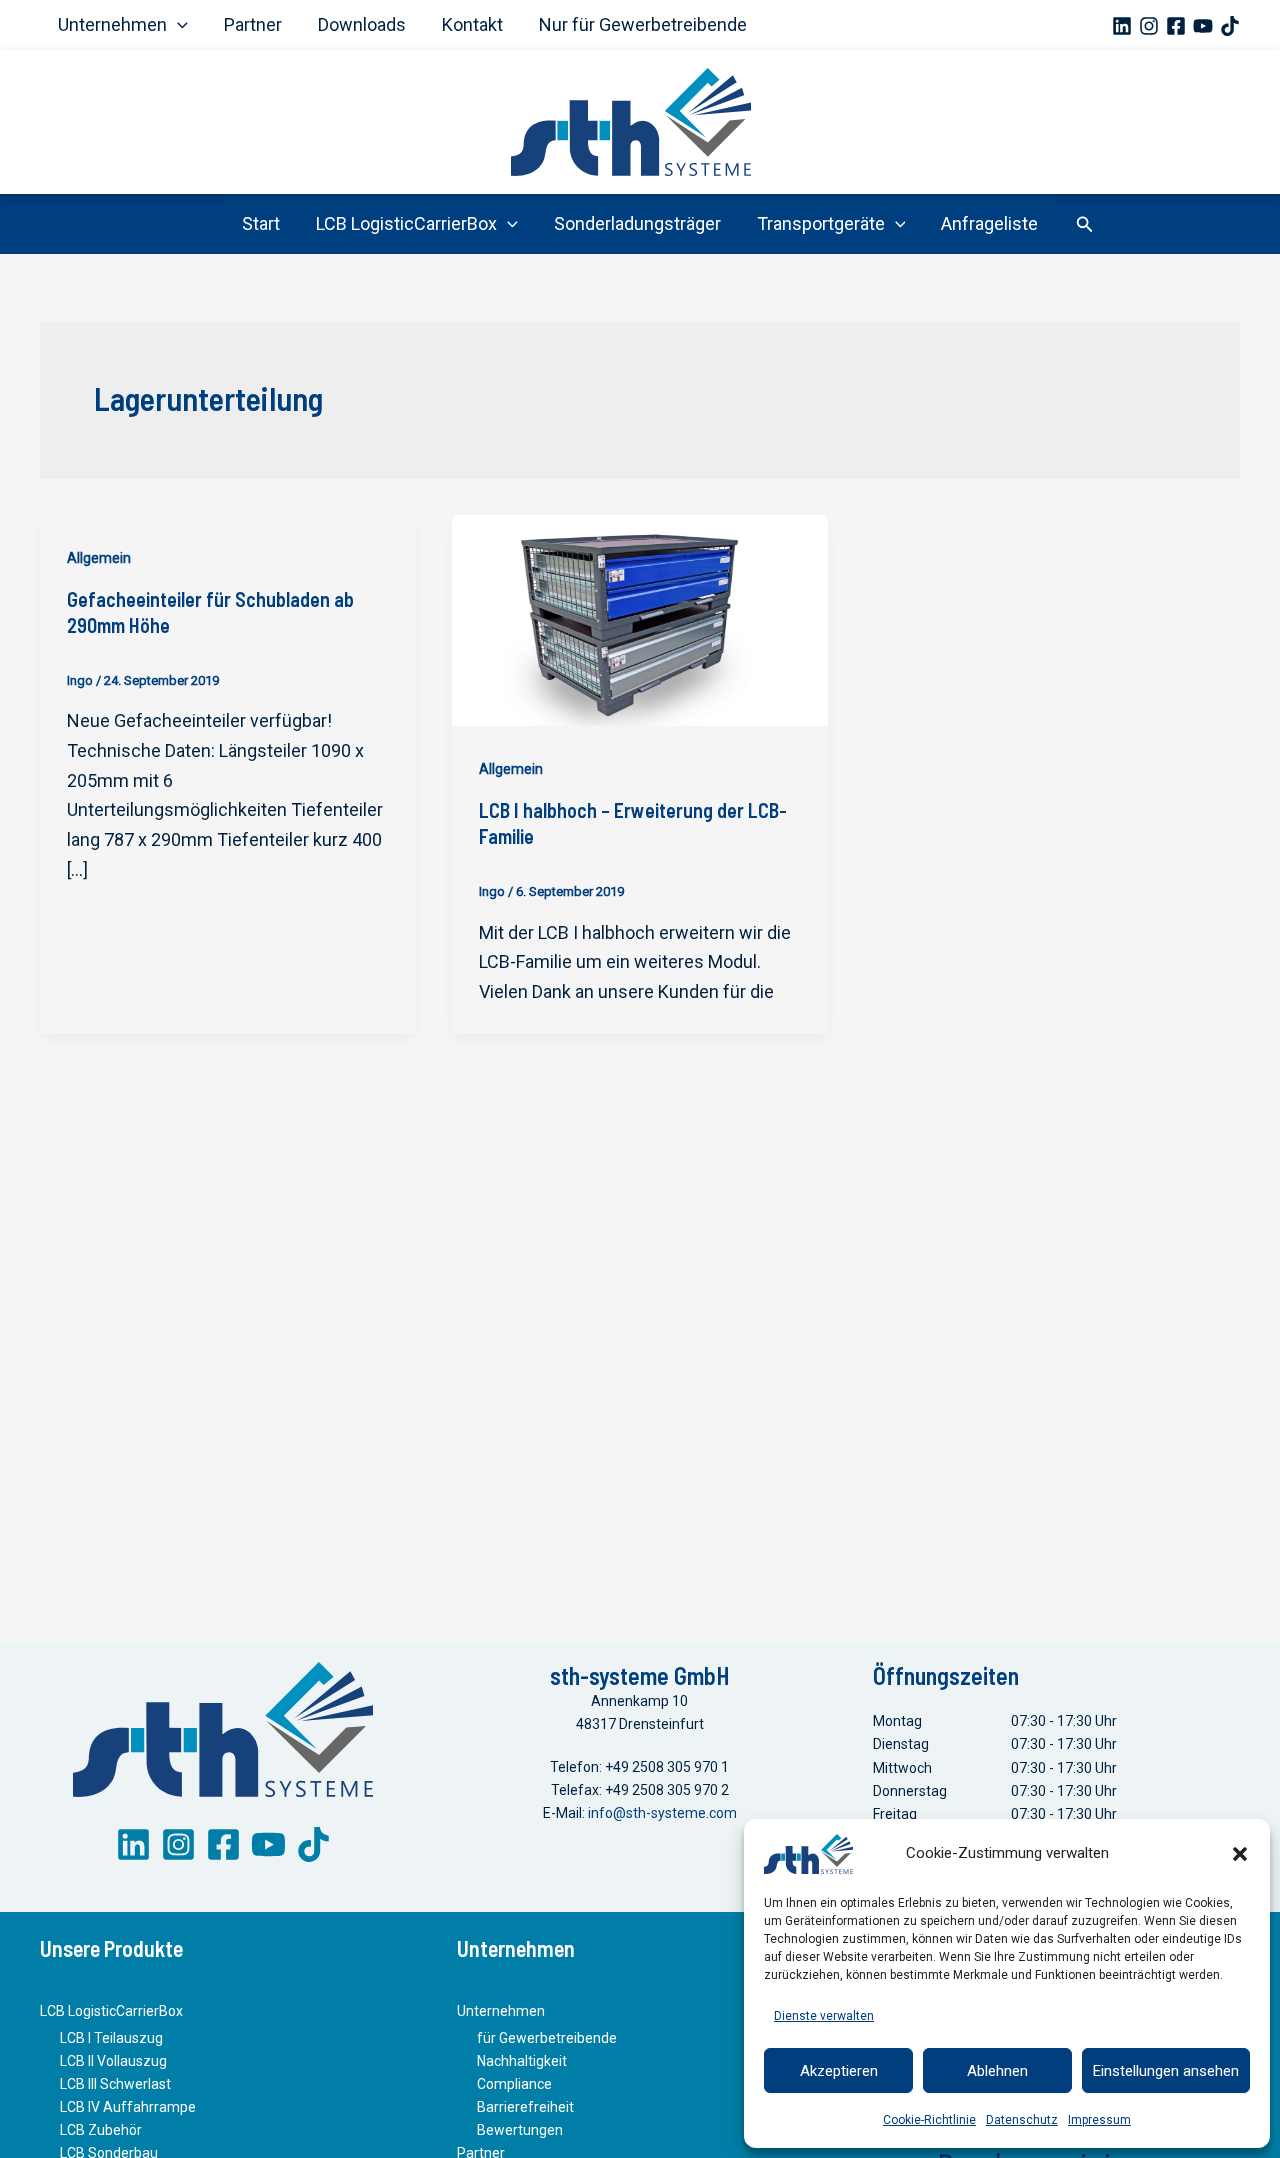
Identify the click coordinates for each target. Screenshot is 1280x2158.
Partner (253, 24)
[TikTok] (1230, 26)
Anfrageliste (989, 223)
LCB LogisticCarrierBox (406, 223)
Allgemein (99, 558)
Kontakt (472, 24)
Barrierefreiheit (525, 2107)
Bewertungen (520, 2130)
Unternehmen (112, 24)
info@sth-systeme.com (662, 1813)
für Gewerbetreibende (547, 2038)
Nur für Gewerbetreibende (643, 24)
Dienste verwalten (824, 2016)
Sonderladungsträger (637, 223)
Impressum (1099, 2120)
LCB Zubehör (101, 2130)
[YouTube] (1203, 26)
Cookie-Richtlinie (929, 2120)
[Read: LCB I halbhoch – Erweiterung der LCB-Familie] (640, 618)
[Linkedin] (1122, 26)
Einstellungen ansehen (1166, 2071)
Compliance (514, 2084)
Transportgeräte (821, 223)
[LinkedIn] (133, 1844)
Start (261, 223)
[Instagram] (1149, 26)
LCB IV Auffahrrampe (128, 2107)
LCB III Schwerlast (115, 2084)
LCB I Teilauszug (111, 2038)
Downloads (362, 24)
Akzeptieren (839, 2071)
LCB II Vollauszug (113, 2061)
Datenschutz (1022, 2120)
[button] (1240, 1854)
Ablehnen (997, 2071)
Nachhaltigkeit (522, 2061)
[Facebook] (1176, 26)
